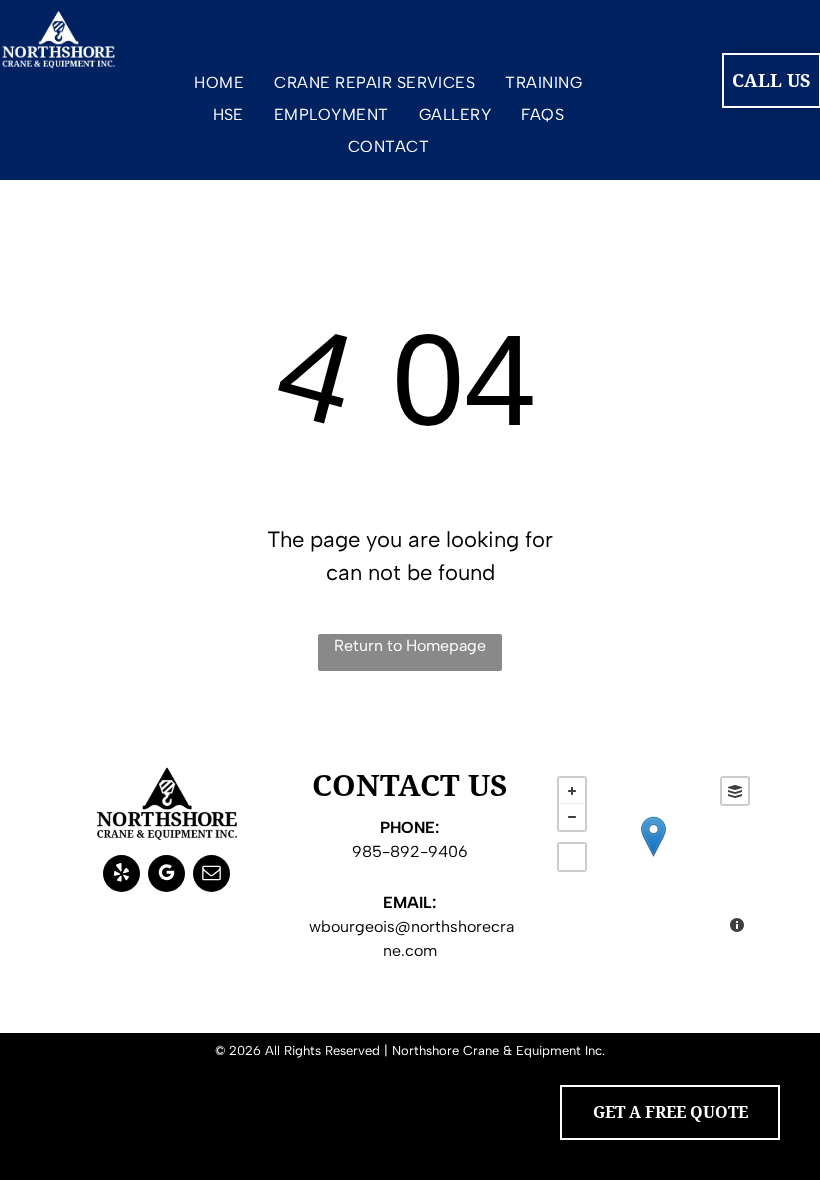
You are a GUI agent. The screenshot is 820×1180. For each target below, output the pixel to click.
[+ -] (653, 857)
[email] (211, 876)
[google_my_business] (166, 876)
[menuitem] (219, 87)
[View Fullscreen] (572, 857)
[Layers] (735, 791)
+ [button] (572, 791)
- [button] (572, 817)
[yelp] (121, 876)
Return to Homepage (410, 645)
